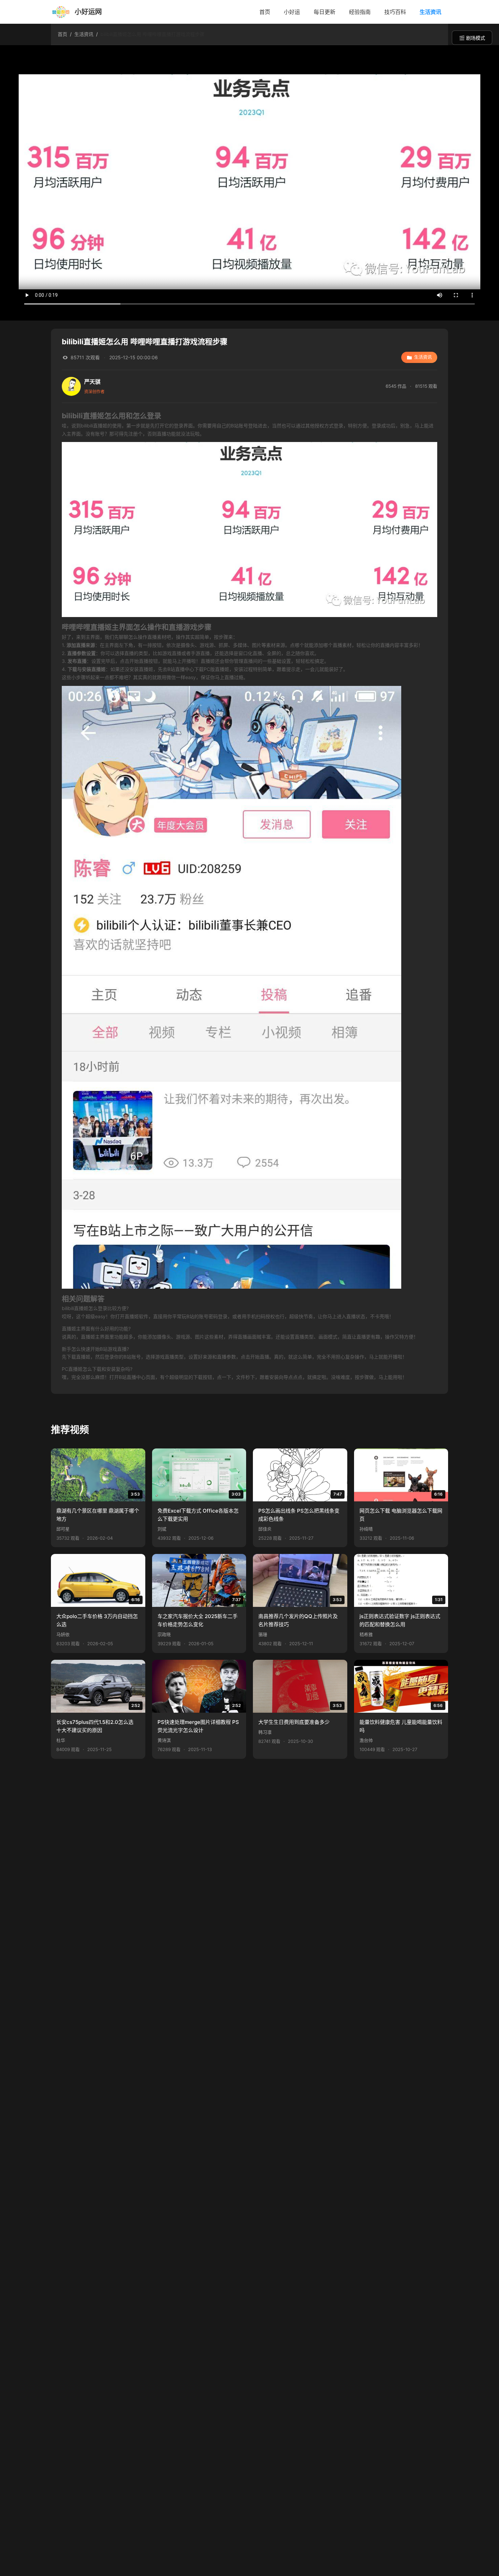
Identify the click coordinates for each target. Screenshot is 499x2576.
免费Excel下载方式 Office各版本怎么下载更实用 (198, 1515)
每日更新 (325, 12)
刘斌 (162, 1529)
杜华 (61, 1740)
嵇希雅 (366, 1635)
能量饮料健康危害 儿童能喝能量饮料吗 (401, 1726)
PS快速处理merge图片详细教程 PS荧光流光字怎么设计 (198, 1726)
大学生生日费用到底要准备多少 (294, 1722)
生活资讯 (430, 12)
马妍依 (63, 1635)
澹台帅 (366, 1740)
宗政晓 (164, 1635)
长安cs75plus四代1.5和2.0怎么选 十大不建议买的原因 (95, 1726)
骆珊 (263, 1635)
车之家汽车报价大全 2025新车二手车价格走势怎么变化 (198, 1620)
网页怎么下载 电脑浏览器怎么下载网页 (401, 1515)
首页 (265, 12)
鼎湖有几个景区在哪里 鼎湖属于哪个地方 (98, 1515)
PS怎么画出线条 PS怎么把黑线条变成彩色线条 (299, 1515)
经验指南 (360, 12)
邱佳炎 (265, 1529)
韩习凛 (265, 1732)
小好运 (292, 12)
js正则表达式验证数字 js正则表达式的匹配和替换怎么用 (400, 1620)
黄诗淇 (164, 1740)
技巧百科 (395, 12)
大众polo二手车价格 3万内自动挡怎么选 (97, 1620)
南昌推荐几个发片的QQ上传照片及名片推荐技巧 (298, 1620)
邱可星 (63, 1529)
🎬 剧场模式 (472, 38)
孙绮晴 (366, 1529)
